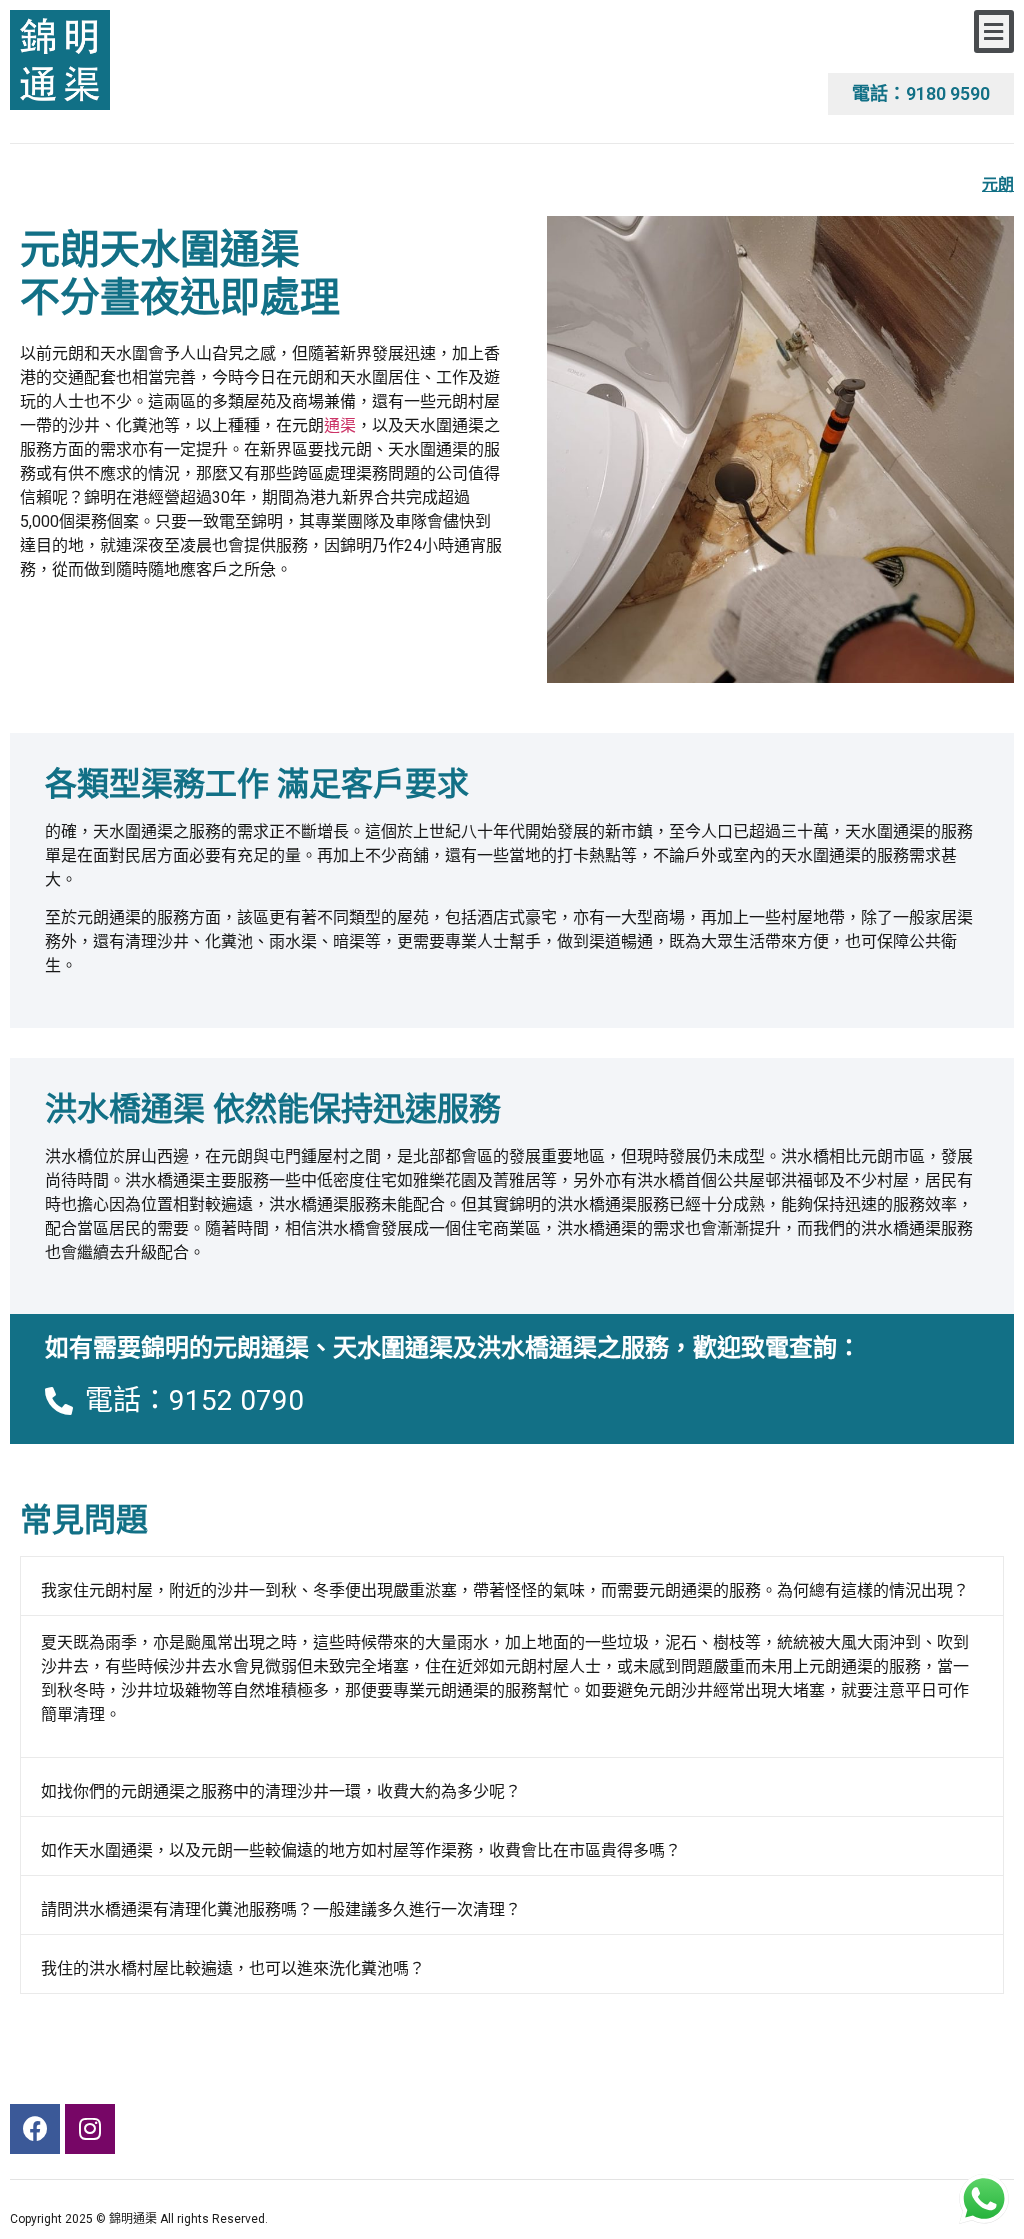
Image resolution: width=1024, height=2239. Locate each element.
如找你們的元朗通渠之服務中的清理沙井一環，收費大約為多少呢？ (281, 1791)
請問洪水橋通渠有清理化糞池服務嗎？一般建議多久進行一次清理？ (281, 1909)
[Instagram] (90, 2129)
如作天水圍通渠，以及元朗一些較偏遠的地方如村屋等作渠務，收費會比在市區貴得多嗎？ (361, 1850)
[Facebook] (35, 2129)
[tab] (512, 1586)
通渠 (340, 425)
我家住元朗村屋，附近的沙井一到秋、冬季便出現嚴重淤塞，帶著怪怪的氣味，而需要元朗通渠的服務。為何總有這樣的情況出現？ (505, 1590)
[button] (994, 31)
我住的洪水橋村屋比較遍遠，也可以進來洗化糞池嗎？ (233, 1968)
